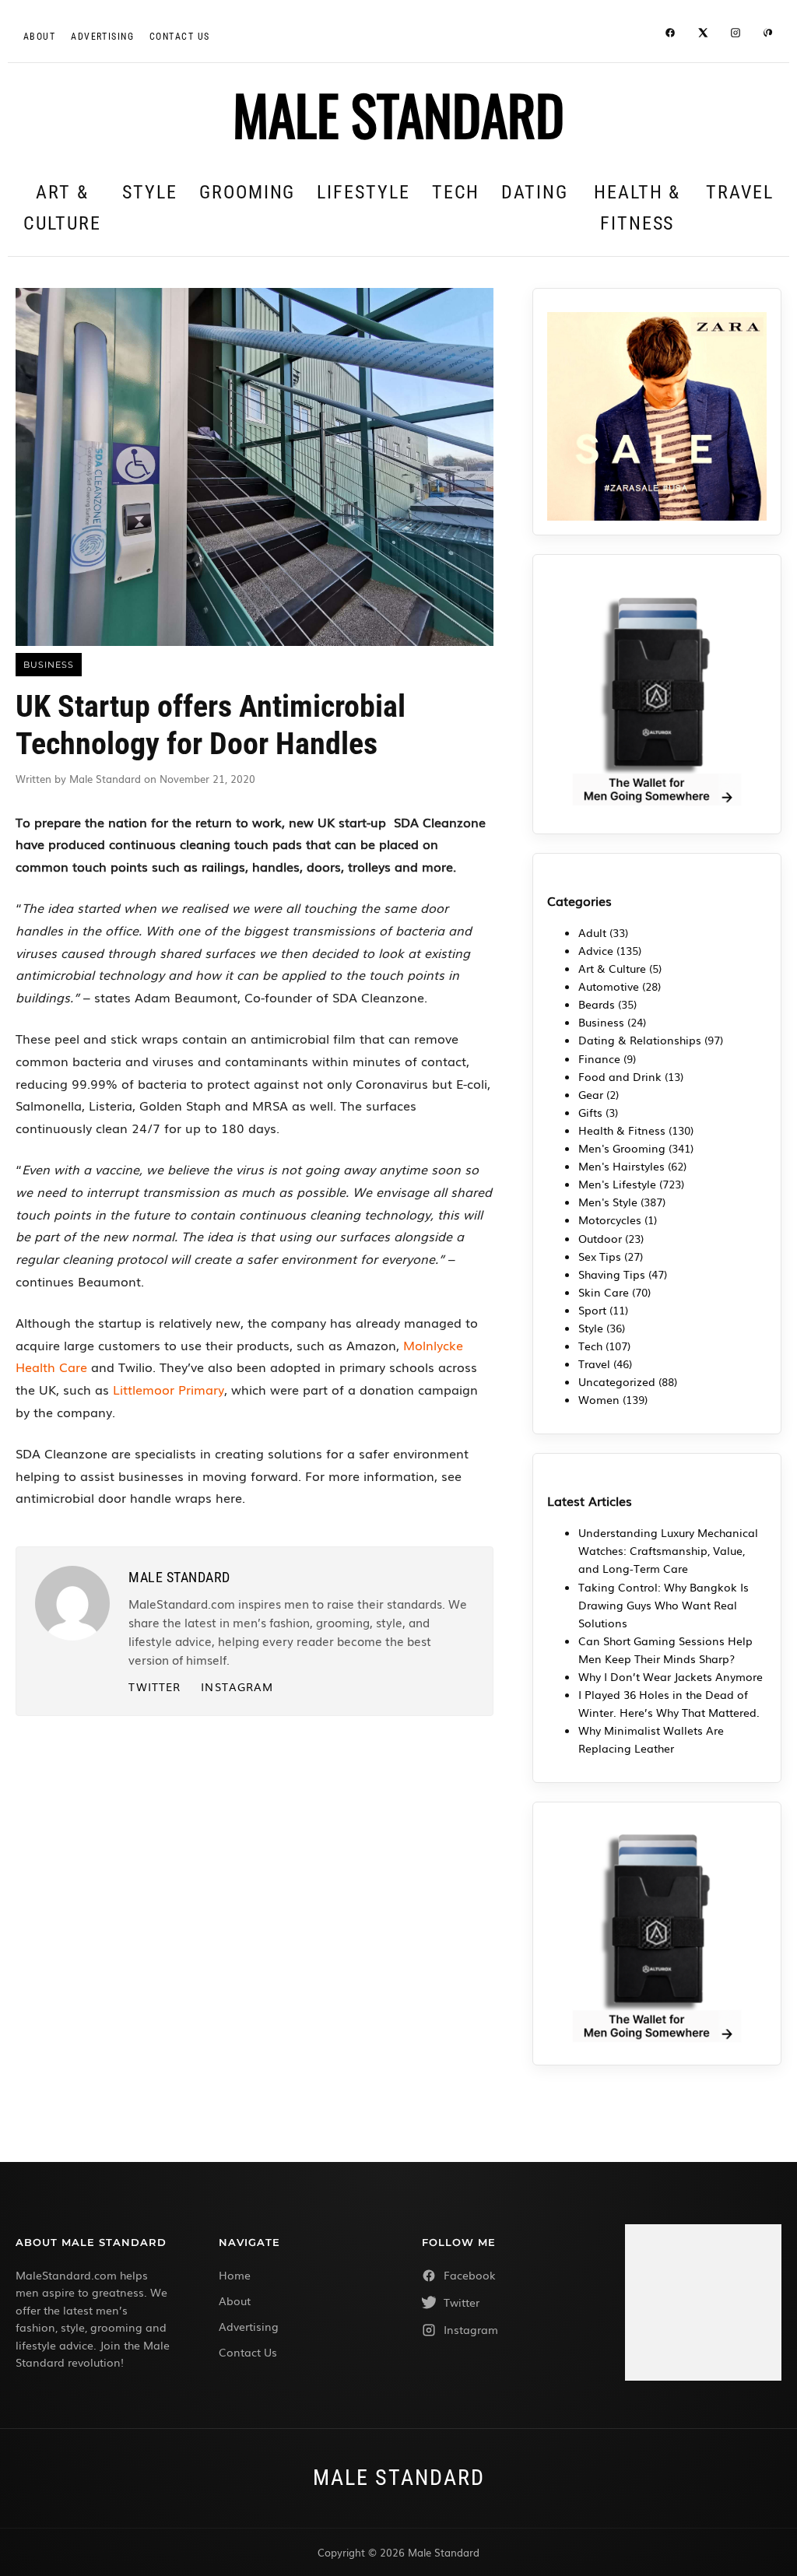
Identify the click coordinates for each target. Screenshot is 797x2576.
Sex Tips (600, 1256)
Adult (592, 932)
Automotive (609, 986)
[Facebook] (670, 35)
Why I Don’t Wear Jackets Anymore (671, 1676)
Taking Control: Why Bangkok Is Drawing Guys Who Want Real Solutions (664, 1605)
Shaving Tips (612, 1274)
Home (235, 2275)
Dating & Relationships (640, 1040)
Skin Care (604, 1292)
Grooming (247, 192)
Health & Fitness (637, 208)
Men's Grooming (622, 1148)
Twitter (154, 1686)
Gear (591, 1094)
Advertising (102, 37)
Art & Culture (62, 208)
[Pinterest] (768, 35)
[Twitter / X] (703, 35)
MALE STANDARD (398, 114)
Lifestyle (363, 192)
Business (601, 1022)
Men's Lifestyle (617, 1184)
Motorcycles (610, 1220)
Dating (535, 192)
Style (150, 192)
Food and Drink (620, 1076)
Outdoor (600, 1238)
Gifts (590, 1112)
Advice (596, 950)
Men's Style (608, 1202)
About (39, 37)
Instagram (237, 1686)
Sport (592, 1310)
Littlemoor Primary (167, 1389)
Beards (597, 1004)
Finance (599, 1058)
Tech (456, 192)
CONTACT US (179, 37)
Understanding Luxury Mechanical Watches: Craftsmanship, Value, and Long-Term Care (668, 1550)
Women (599, 1399)
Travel (740, 192)
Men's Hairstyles (621, 1166)
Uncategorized (617, 1381)
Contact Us (248, 2352)
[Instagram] (736, 35)
